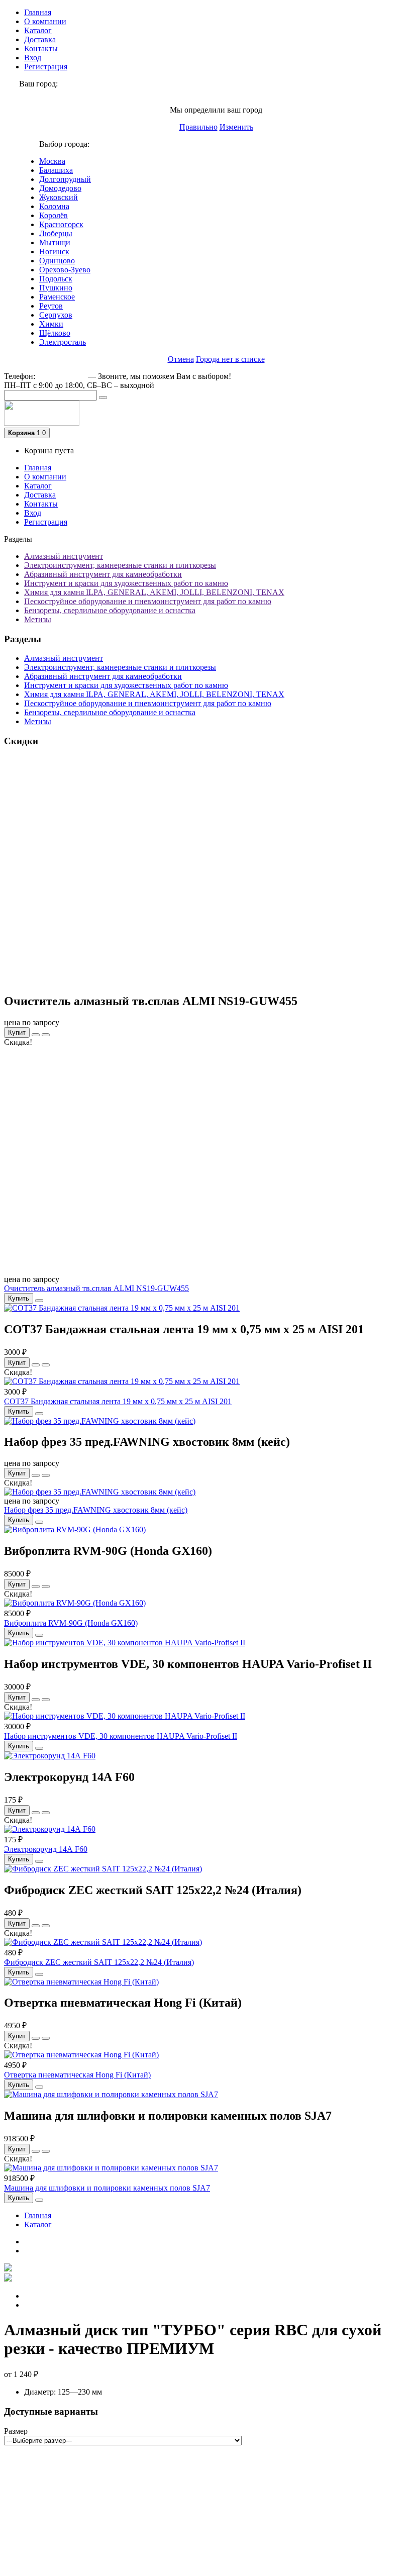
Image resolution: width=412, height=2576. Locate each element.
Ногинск (54, 252)
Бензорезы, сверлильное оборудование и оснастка (110, 610)
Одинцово (57, 261)
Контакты (41, 48)
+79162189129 (62, 376)
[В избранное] (36, 1035)
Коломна (54, 206)
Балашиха (56, 170)
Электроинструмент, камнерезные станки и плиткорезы (120, 565)
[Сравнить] (46, 1035)
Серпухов (56, 315)
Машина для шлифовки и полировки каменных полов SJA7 (107, 2188)
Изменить (236, 127)
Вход (33, 58)
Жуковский (59, 197)
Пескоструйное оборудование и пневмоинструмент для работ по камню (148, 601)
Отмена (181, 359)
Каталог (38, 30)
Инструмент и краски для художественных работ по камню (126, 583)
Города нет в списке (230, 359)
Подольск (56, 279)
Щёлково (55, 333)
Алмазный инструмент (64, 556)
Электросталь (63, 342)
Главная (38, 12)
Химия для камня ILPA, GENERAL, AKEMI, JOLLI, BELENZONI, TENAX (154, 592)
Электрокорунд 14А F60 (46, 1849)
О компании (45, 21)
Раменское (57, 297)
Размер (16, 2431)
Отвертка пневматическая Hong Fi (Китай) (77, 2075)
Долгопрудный (65, 179)
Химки (51, 324)
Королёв (54, 215)
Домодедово (60, 188)
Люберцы (56, 233)
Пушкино (56, 288)
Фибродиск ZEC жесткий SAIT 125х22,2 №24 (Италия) (99, 1962)
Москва (52, 161)
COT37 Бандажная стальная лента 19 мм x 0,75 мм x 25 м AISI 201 (118, 1401)
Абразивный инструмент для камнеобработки (103, 574)
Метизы (38, 619)
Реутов (51, 306)
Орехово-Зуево (65, 270)
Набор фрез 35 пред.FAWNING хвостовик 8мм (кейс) (96, 1510)
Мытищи (55, 242)
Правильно (198, 127)
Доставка (40, 39)
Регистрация (46, 67)
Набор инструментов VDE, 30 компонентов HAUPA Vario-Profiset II (121, 1736)
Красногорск (61, 224)
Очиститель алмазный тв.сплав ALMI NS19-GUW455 (96, 1288)
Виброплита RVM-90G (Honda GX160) (71, 1623)
